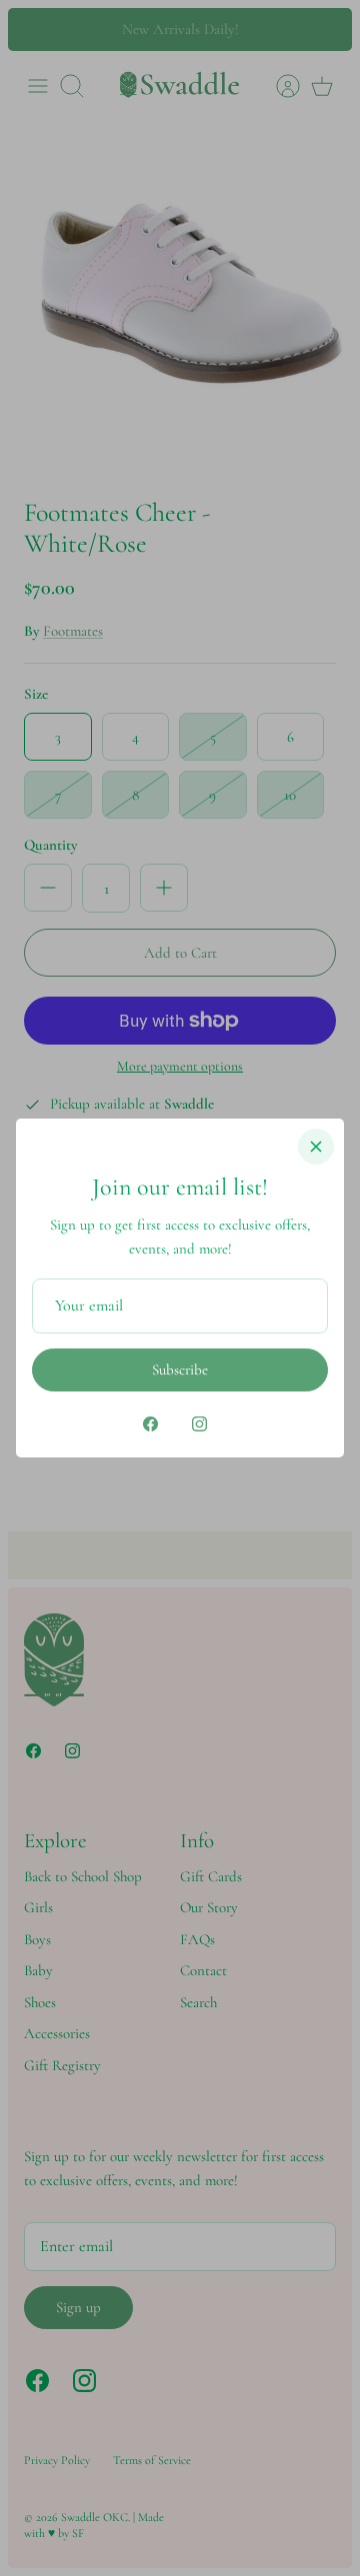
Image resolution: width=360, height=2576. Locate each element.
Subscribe (180, 1369)
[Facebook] (150, 1424)
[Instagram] (199, 1424)
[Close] (316, 1147)
